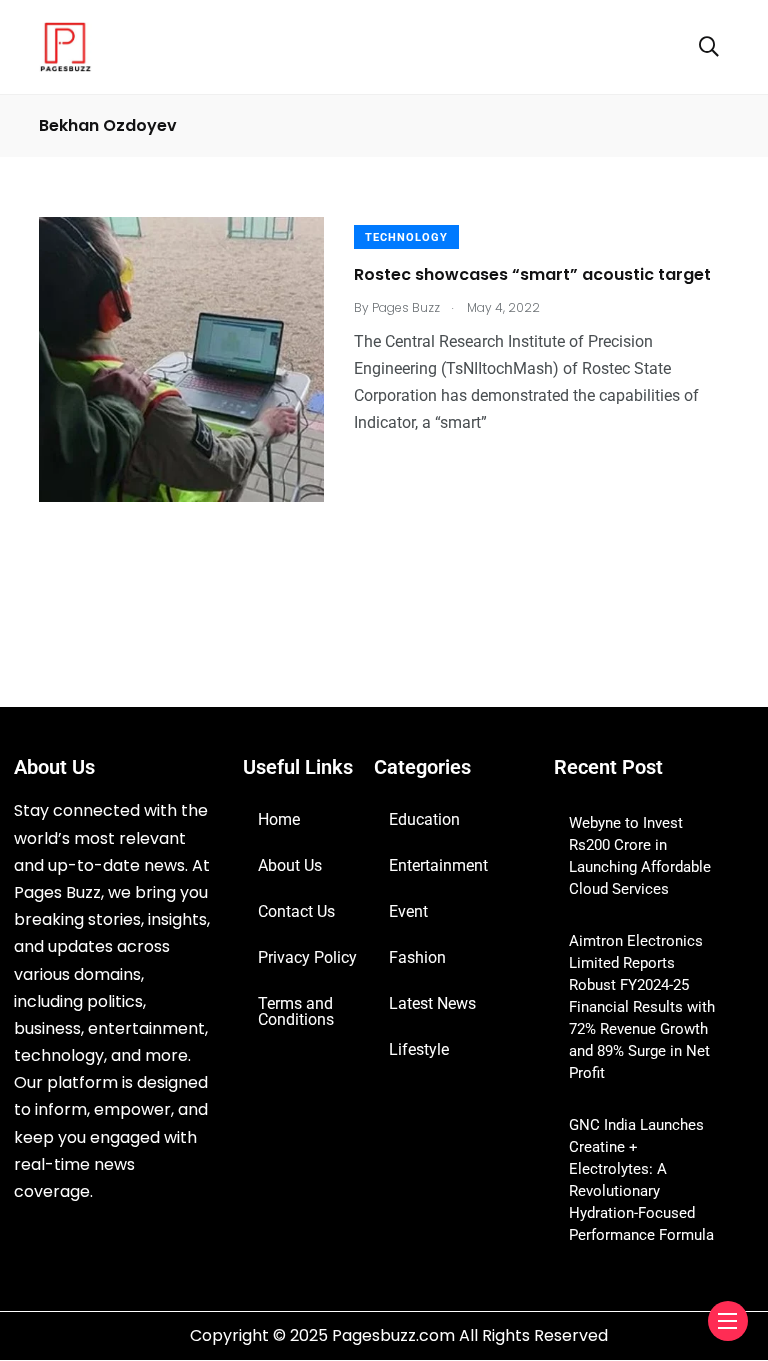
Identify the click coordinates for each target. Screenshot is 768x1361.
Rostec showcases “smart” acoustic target (532, 274)
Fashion (417, 957)
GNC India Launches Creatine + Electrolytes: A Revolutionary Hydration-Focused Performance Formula (641, 1180)
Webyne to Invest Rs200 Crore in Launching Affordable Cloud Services (640, 856)
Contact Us (296, 911)
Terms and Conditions (296, 1011)
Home (279, 819)
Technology (406, 237)
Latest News (432, 1003)
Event (408, 911)
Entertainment (438, 865)
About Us (290, 865)
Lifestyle (419, 1049)
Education (424, 819)
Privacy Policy (307, 957)
